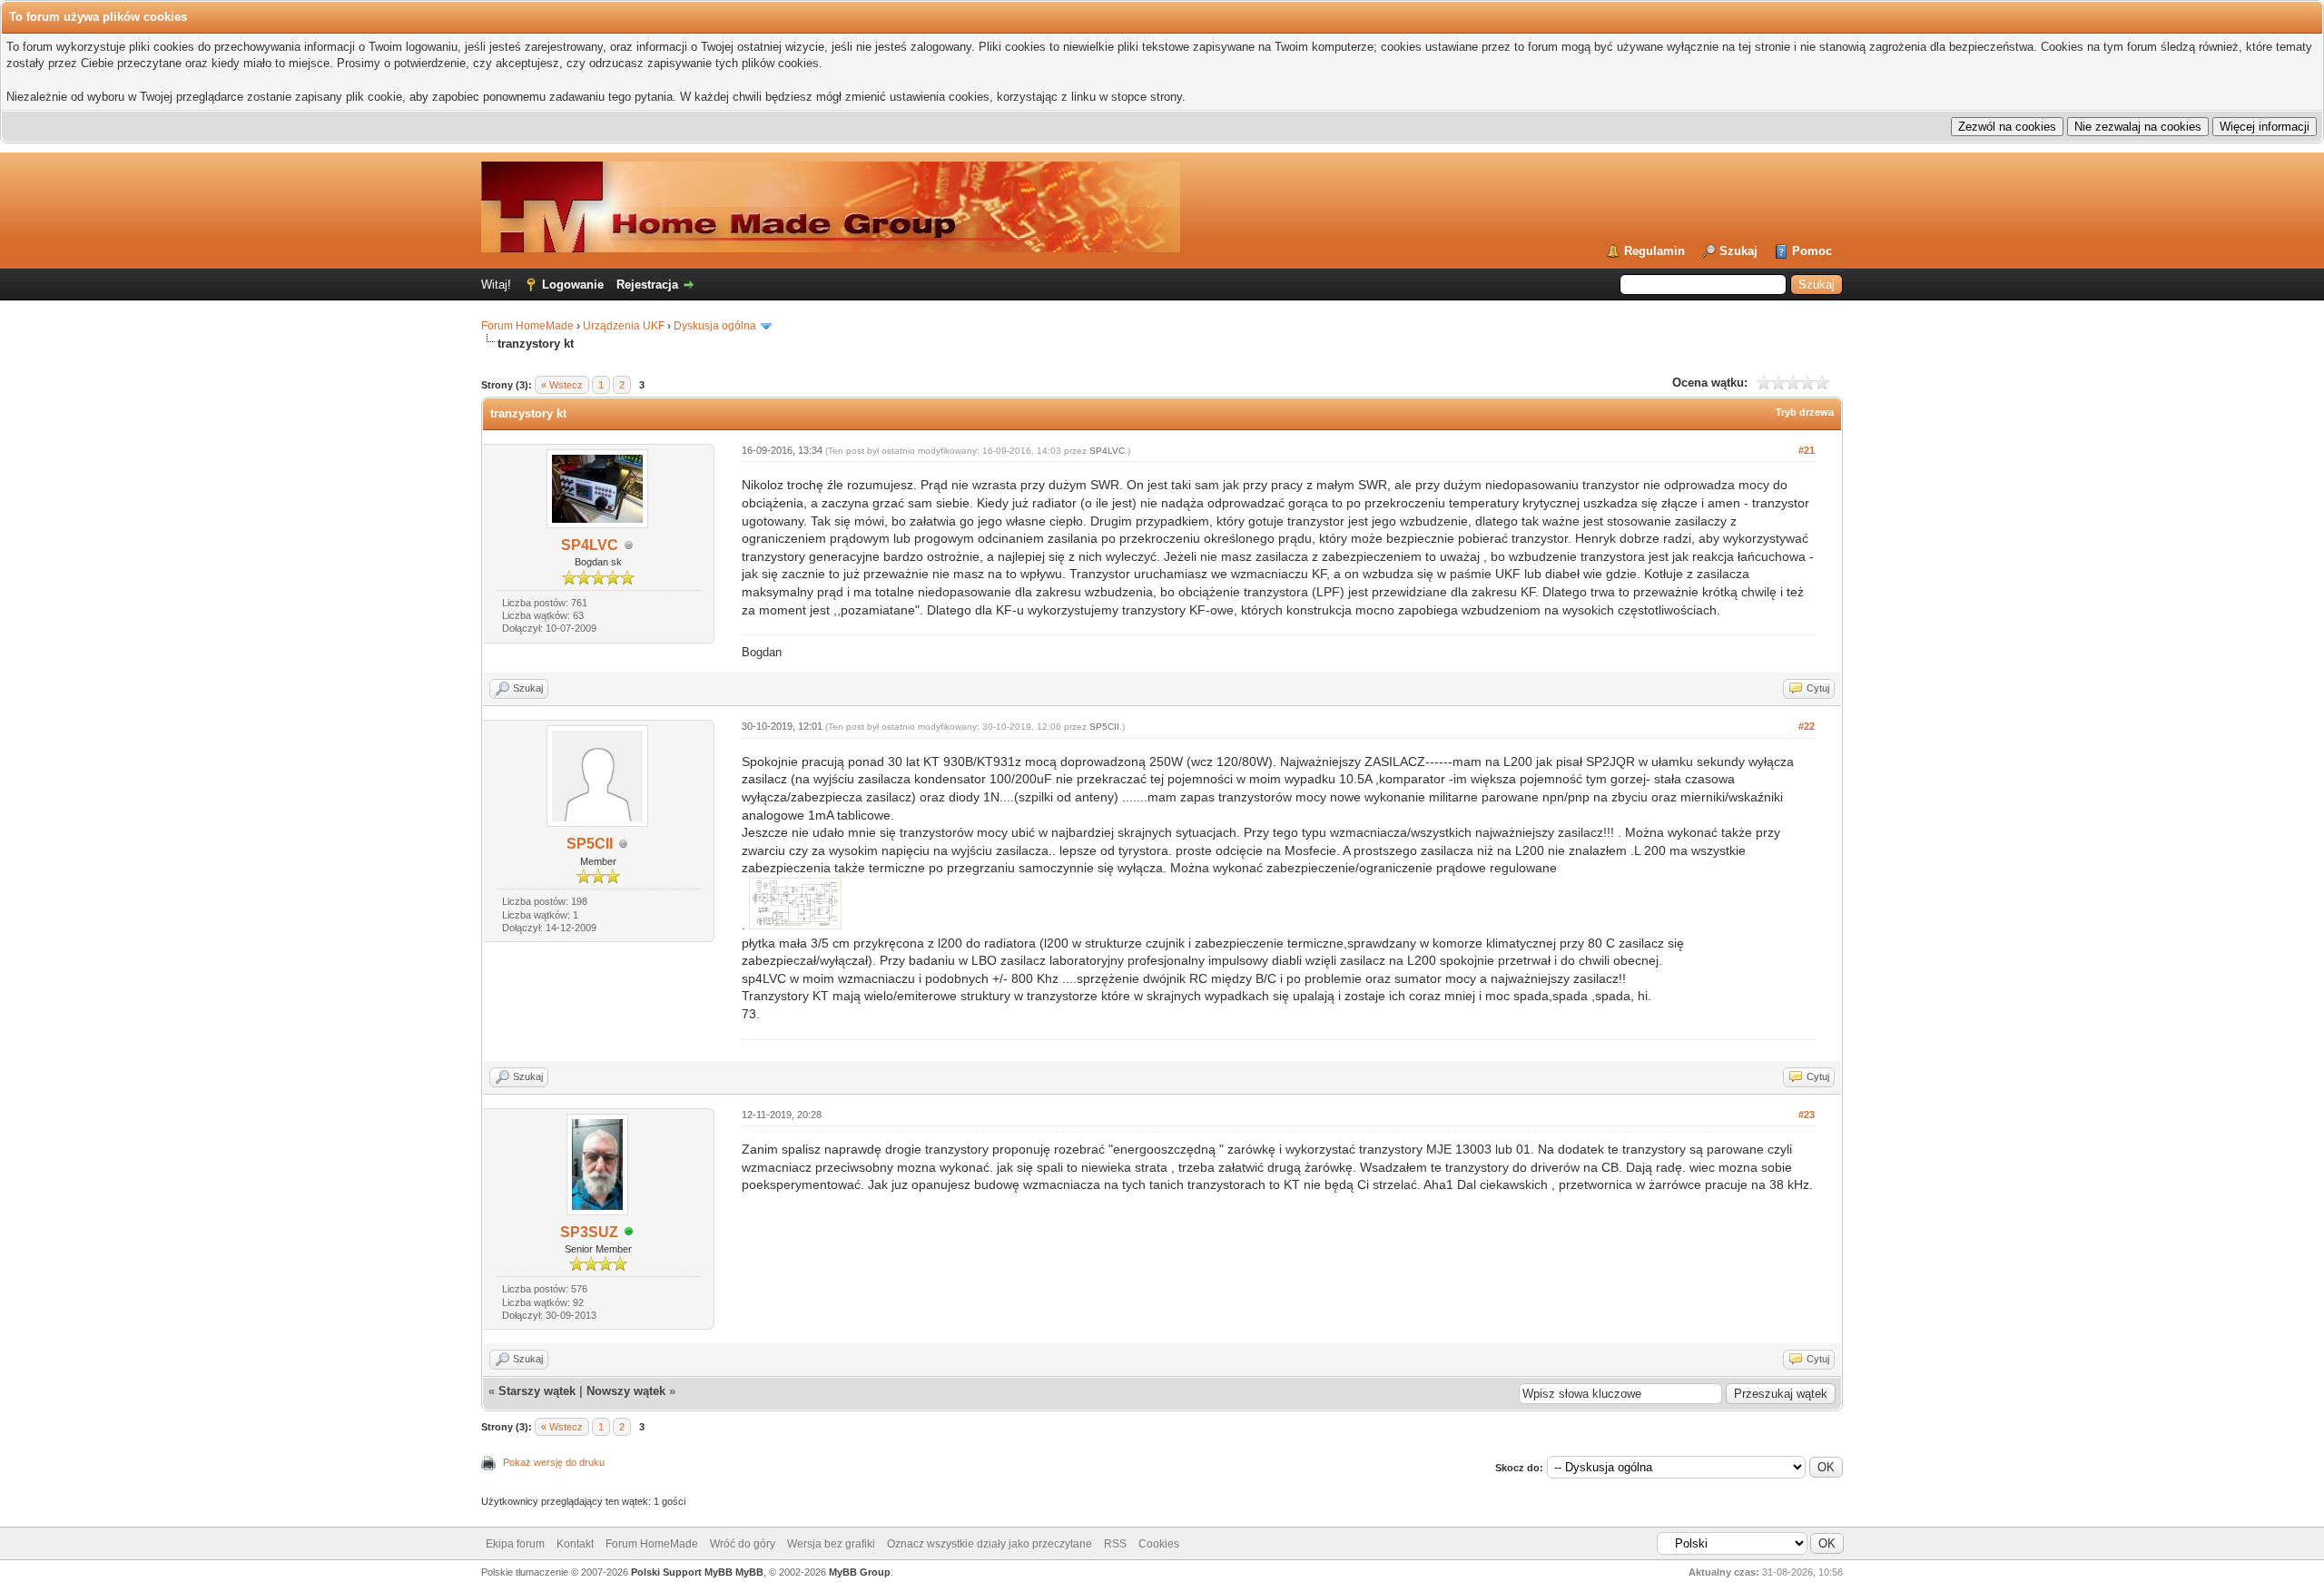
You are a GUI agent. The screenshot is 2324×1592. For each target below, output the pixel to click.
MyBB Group (860, 1572)
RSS (1115, 1544)
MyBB (749, 1572)
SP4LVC (590, 545)
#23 (1807, 1115)
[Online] (629, 1233)
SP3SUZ (589, 1232)
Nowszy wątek (626, 1391)
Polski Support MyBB (682, 1572)
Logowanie (573, 285)
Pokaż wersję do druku (554, 1462)
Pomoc (1812, 251)
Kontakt (575, 1544)
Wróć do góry (743, 1544)
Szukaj (1738, 251)
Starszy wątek (537, 1391)
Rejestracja (647, 285)
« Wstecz (562, 385)
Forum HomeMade (527, 326)
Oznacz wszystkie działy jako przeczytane (990, 1544)
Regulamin (1654, 251)
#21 (1807, 450)
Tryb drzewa (1805, 412)
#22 (1807, 726)
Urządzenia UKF (624, 326)
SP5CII (590, 844)
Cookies (1159, 1544)
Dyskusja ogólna (715, 326)
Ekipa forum (515, 1544)
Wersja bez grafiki (831, 1544)
